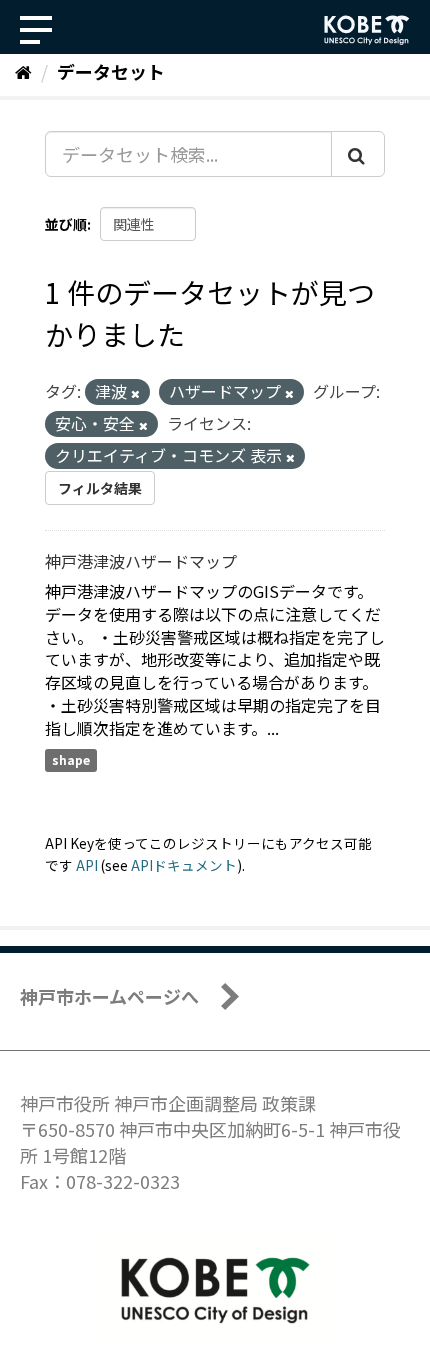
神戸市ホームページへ (109, 996)
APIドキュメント (184, 865)
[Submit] (358, 154)
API (87, 865)
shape (71, 760)
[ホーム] (23, 71)
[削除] (135, 393)
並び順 (66, 224)
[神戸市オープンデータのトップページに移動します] (367, 30)
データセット (111, 71)
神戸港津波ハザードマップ (141, 561)
